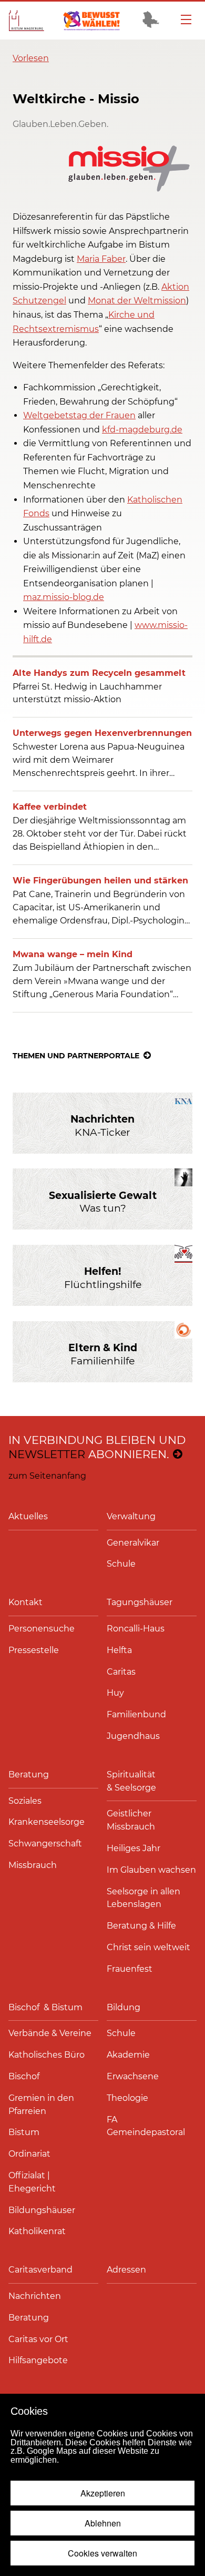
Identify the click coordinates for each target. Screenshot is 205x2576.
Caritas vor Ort (38, 2339)
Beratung (29, 1774)
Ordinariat (29, 2154)
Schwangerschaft (45, 1843)
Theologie (127, 2098)
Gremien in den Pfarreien (41, 2105)
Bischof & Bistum (45, 2007)
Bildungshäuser (42, 2210)
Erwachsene (133, 2076)
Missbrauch (33, 1865)
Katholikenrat (37, 2231)
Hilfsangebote (38, 2360)
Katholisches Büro (47, 2055)
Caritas (121, 1672)
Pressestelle (34, 1650)
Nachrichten (35, 2296)
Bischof (24, 2076)
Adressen (126, 2270)
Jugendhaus (133, 1736)
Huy (115, 1693)
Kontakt (25, 1602)
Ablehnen (103, 2523)
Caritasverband (40, 2270)
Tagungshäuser (140, 1602)
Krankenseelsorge (47, 1822)
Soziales (25, 1801)
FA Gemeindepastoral (146, 2126)
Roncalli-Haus (136, 1629)
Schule (121, 1564)
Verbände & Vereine (50, 2033)
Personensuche (42, 1629)
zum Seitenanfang (47, 1476)
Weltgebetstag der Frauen (79, 415)
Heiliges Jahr (134, 1848)
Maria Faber (101, 259)
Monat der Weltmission (137, 301)
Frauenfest (130, 1969)
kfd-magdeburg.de (142, 430)
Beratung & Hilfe (141, 1926)
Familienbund (136, 1714)
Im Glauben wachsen (151, 1870)
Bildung (124, 2007)
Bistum (24, 2132)
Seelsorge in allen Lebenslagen (143, 1898)
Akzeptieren (103, 2493)
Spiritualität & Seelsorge (132, 1781)
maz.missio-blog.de (64, 597)
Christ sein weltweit (148, 1947)
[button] (31, 58)
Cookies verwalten (102, 2553)
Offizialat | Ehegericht (32, 2182)
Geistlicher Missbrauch (131, 1820)
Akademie (128, 2055)
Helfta (119, 1650)
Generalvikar (133, 1543)
